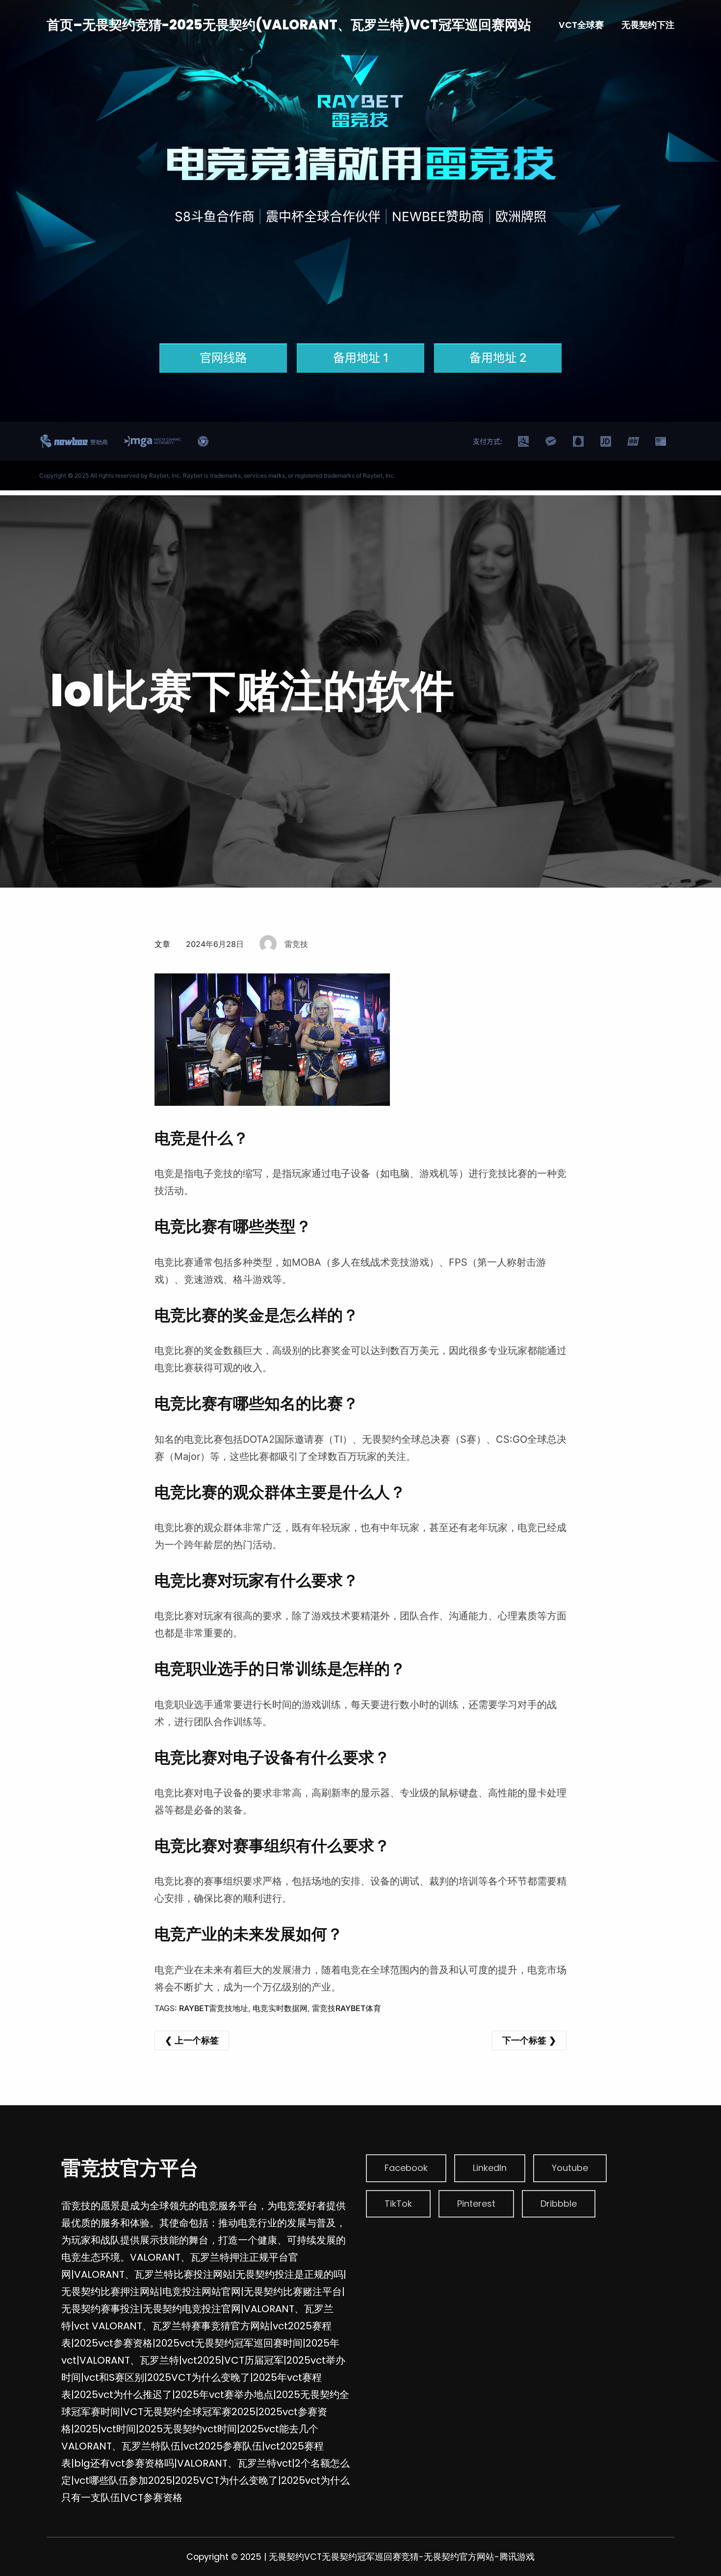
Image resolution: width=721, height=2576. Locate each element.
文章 (162, 944)
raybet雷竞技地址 (214, 2008)
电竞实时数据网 (280, 2008)
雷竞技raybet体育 (347, 2008)
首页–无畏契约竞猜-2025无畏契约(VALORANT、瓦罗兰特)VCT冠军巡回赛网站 (289, 25)
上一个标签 (197, 2040)
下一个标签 (524, 2040)
